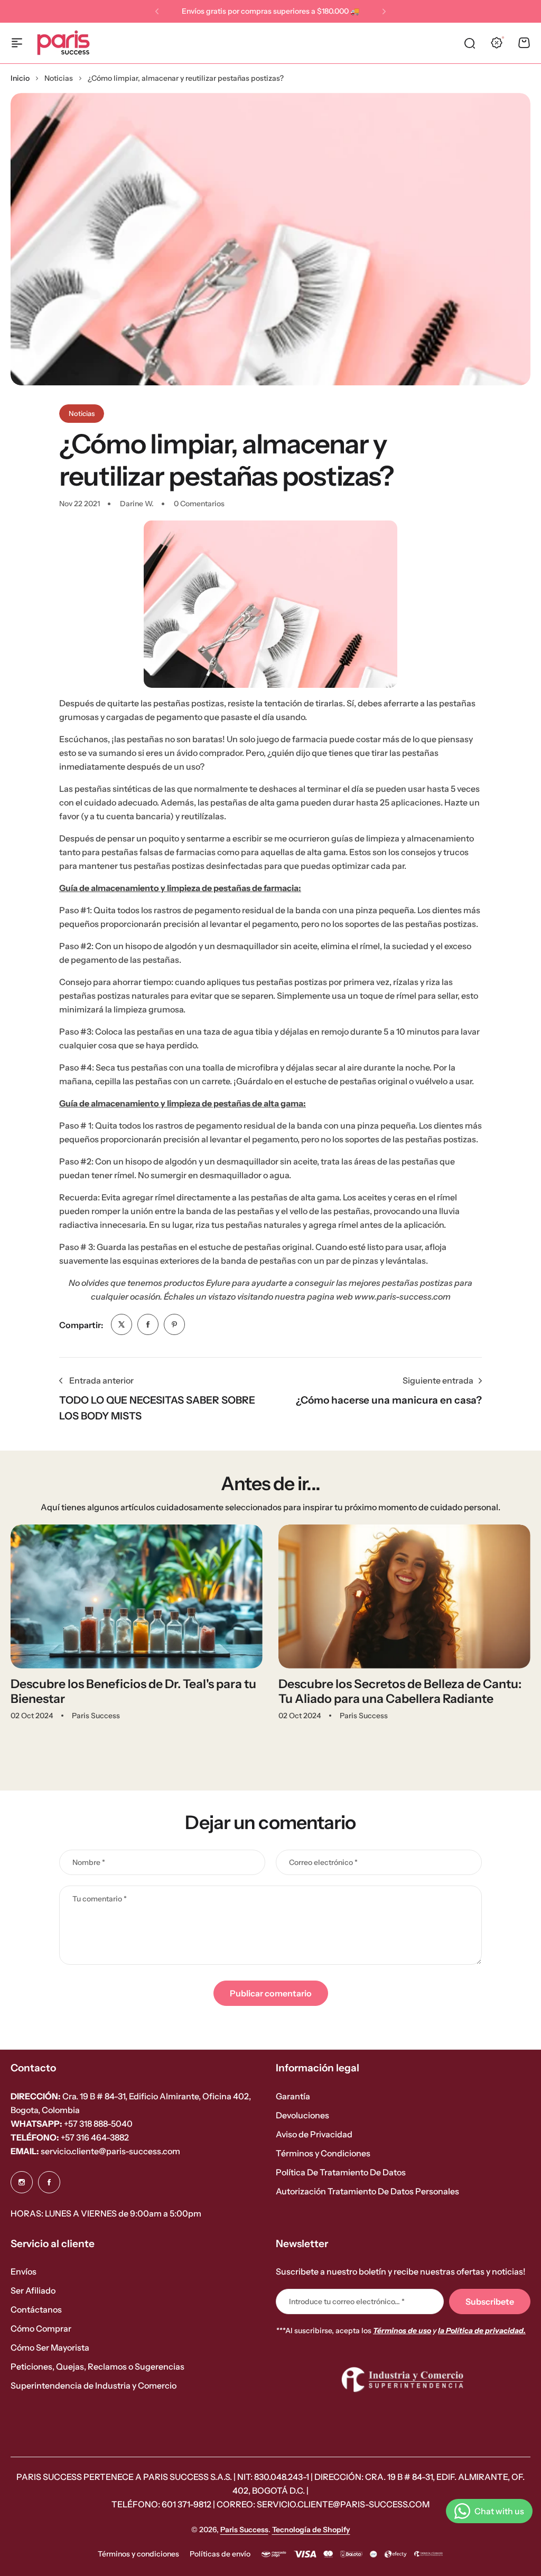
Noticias (59, 78)
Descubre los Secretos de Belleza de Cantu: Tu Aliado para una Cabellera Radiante (400, 1691)
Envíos (24, 2271)
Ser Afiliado (33, 2290)
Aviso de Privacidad (314, 2134)
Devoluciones (302, 2115)
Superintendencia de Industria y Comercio (94, 2385)
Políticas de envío (220, 2554)
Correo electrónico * (323, 1862)
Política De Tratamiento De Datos (341, 2172)
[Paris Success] (63, 43)
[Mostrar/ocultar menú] (17, 43)
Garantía (293, 2096)
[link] (122, 1324)
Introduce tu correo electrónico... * (347, 2302)
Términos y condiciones (138, 2554)
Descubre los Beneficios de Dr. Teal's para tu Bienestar (133, 1691)
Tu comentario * (100, 1899)
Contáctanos (36, 2309)
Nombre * (89, 1862)
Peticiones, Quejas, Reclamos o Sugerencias (97, 2366)
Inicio (20, 78)
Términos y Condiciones (323, 2153)
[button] (157, 12)
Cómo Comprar (41, 2328)
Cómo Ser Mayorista (50, 2347)
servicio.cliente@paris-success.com (95, 2151)
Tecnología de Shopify (311, 2530)
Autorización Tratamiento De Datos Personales (367, 2191)
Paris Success (244, 2530)
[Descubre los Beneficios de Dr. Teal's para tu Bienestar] (137, 1597)
